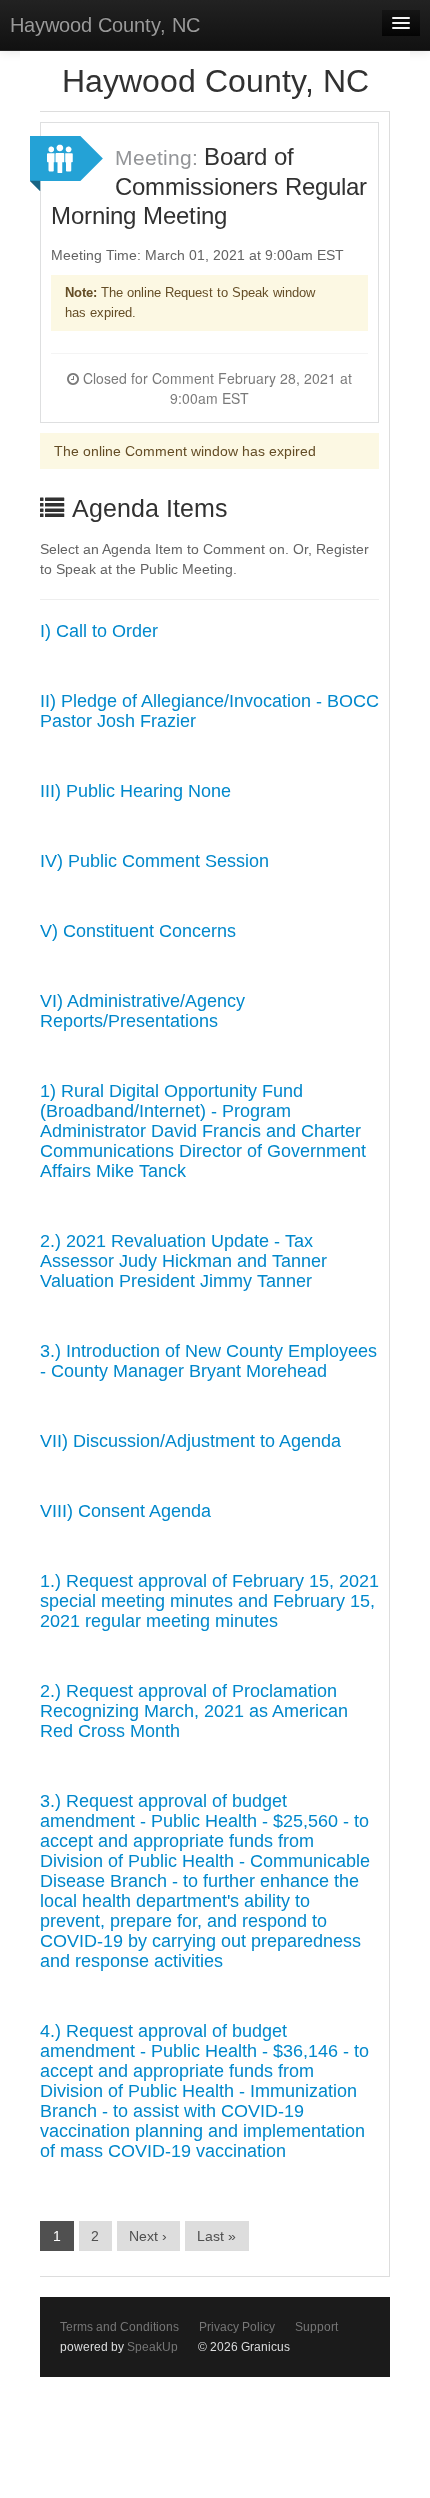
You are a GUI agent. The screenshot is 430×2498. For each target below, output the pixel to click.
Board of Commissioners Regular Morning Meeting (209, 186)
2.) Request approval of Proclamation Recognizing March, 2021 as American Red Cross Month (194, 1711)
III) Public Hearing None (135, 791)
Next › (148, 2236)
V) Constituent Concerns (138, 931)
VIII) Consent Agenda (125, 1511)
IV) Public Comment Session (154, 861)
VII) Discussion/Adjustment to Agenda (190, 1441)
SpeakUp (152, 2347)
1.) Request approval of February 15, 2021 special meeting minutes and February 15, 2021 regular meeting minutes (209, 1601)
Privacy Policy (237, 2327)
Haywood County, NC (105, 25)
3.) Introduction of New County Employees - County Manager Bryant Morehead (208, 1361)
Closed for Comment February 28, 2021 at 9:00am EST (215, 388)
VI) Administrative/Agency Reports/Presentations (142, 1011)
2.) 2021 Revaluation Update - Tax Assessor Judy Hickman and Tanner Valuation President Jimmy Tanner (183, 1261)
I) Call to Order (99, 631)
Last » (216, 2236)
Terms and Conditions (119, 2327)
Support (316, 2327)
